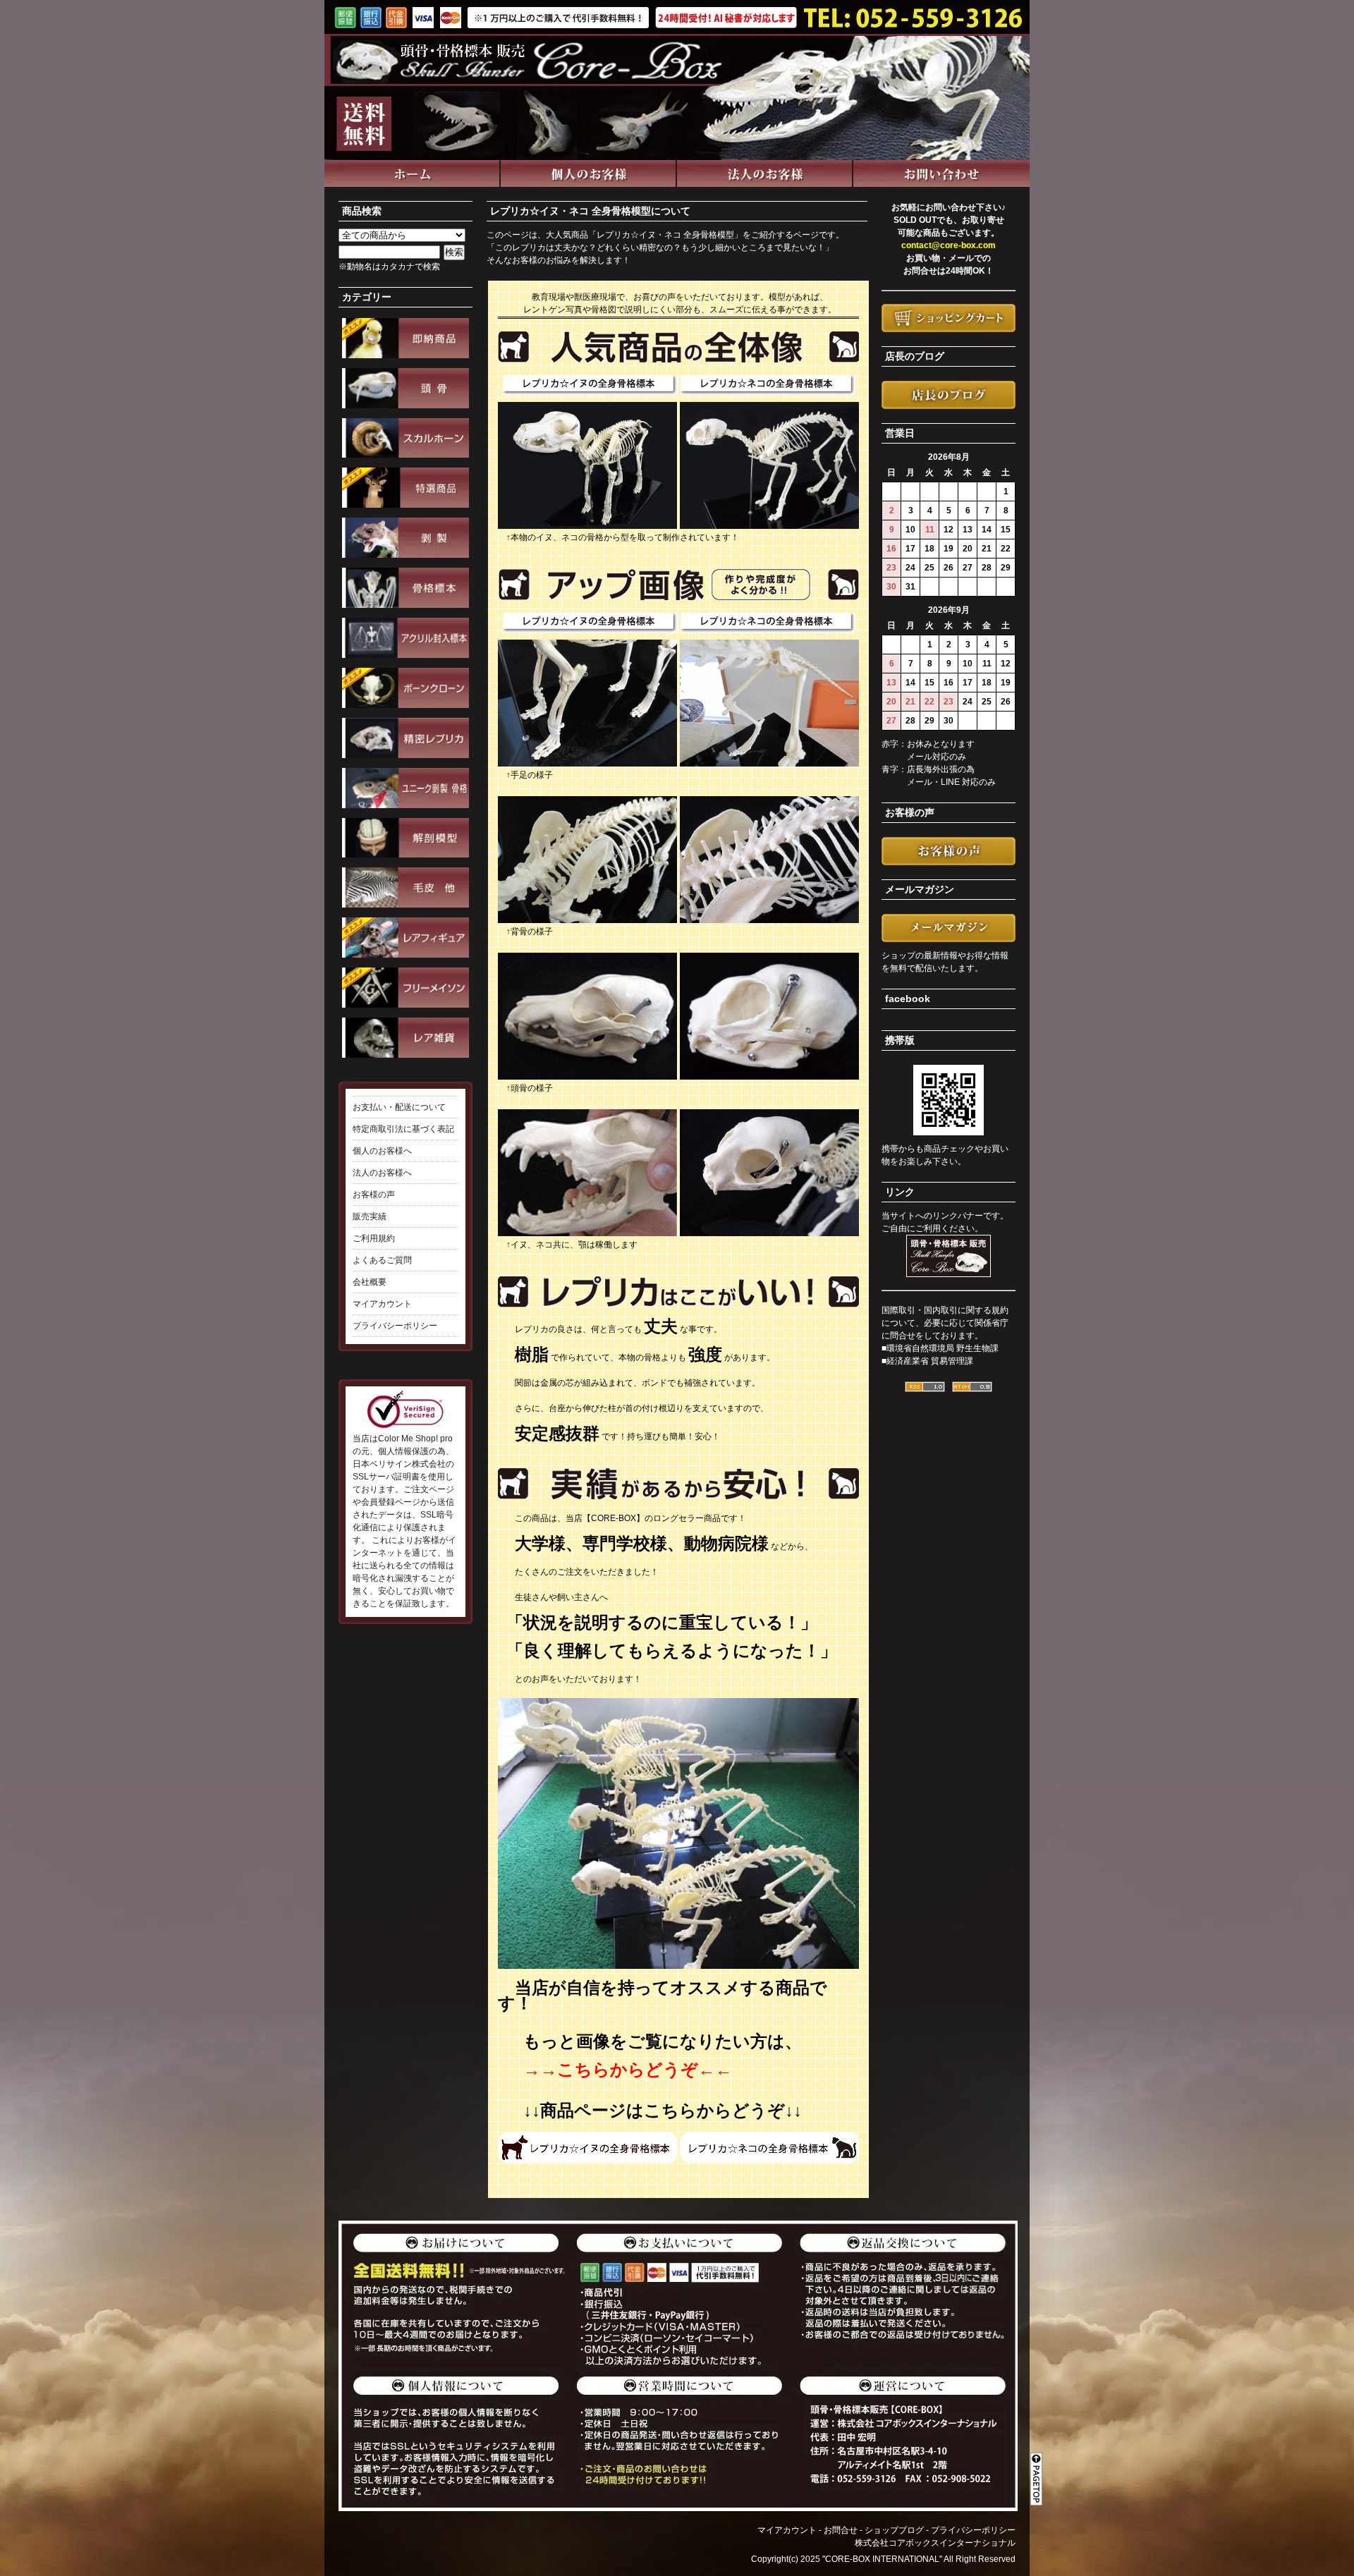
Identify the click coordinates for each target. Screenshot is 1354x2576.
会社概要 (370, 1282)
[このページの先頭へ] (1038, 2470)
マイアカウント (382, 1304)
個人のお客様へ (382, 1151)
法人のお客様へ (382, 1173)
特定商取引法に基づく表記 (403, 1129)
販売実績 (370, 1216)
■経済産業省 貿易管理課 (927, 1361)
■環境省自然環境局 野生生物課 (940, 1348)
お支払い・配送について (399, 1107)
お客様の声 (374, 1195)
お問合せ (841, 2530)
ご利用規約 (374, 1238)
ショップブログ (894, 2530)
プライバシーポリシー (395, 1326)
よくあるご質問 (382, 1260)
